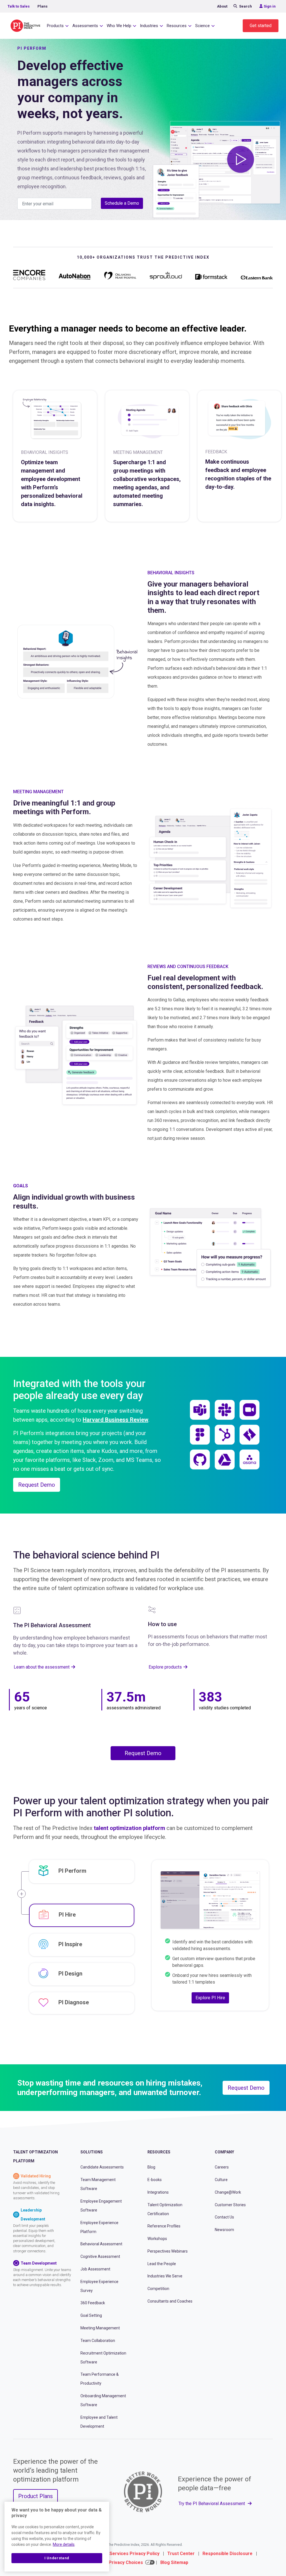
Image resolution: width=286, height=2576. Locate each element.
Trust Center (181, 2554)
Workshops (157, 2239)
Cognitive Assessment (100, 2256)
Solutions (92, 2152)
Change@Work (228, 2192)
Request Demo (37, 1485)
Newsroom (224, 2230)
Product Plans (35, 2496)
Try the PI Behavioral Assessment (212, 2504)
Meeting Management (100, 2328)
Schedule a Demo (122, 203)
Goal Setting (91, 2315)
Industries (149, 26)
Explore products (165, 1667)
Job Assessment (95, 2269)
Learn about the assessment (42, 1667)
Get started (261, 26)
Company (224, 2152)
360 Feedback (93, 2303)
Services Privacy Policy (134, 2554)
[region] (57, 2537)
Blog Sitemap (174, 2562)
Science (202, 26)
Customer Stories (230, 2205)
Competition (158, 2289)
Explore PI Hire (210, 1998)
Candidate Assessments (102, 2167)
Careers (222, 2167)
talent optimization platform (129, 1828)
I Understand (57, 2558)
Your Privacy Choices (120, 2562)
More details (64, 2544)
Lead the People (162, 2264)
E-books (155, 2180)
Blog (151, 2167)
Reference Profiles (164, 2226)
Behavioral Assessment (101, 2244)
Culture (221, 2180)
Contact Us (224, 2217)
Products (55, 26)
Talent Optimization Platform (35, 2156)
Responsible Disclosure (227, 2554)
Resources (177, 26)
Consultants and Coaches (170, 2301)
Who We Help (119, 26)
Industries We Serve (165, 2276)
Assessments (85, 26)
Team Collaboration (98, 2341)
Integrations (158, 2192)
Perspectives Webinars (168, 2251)
